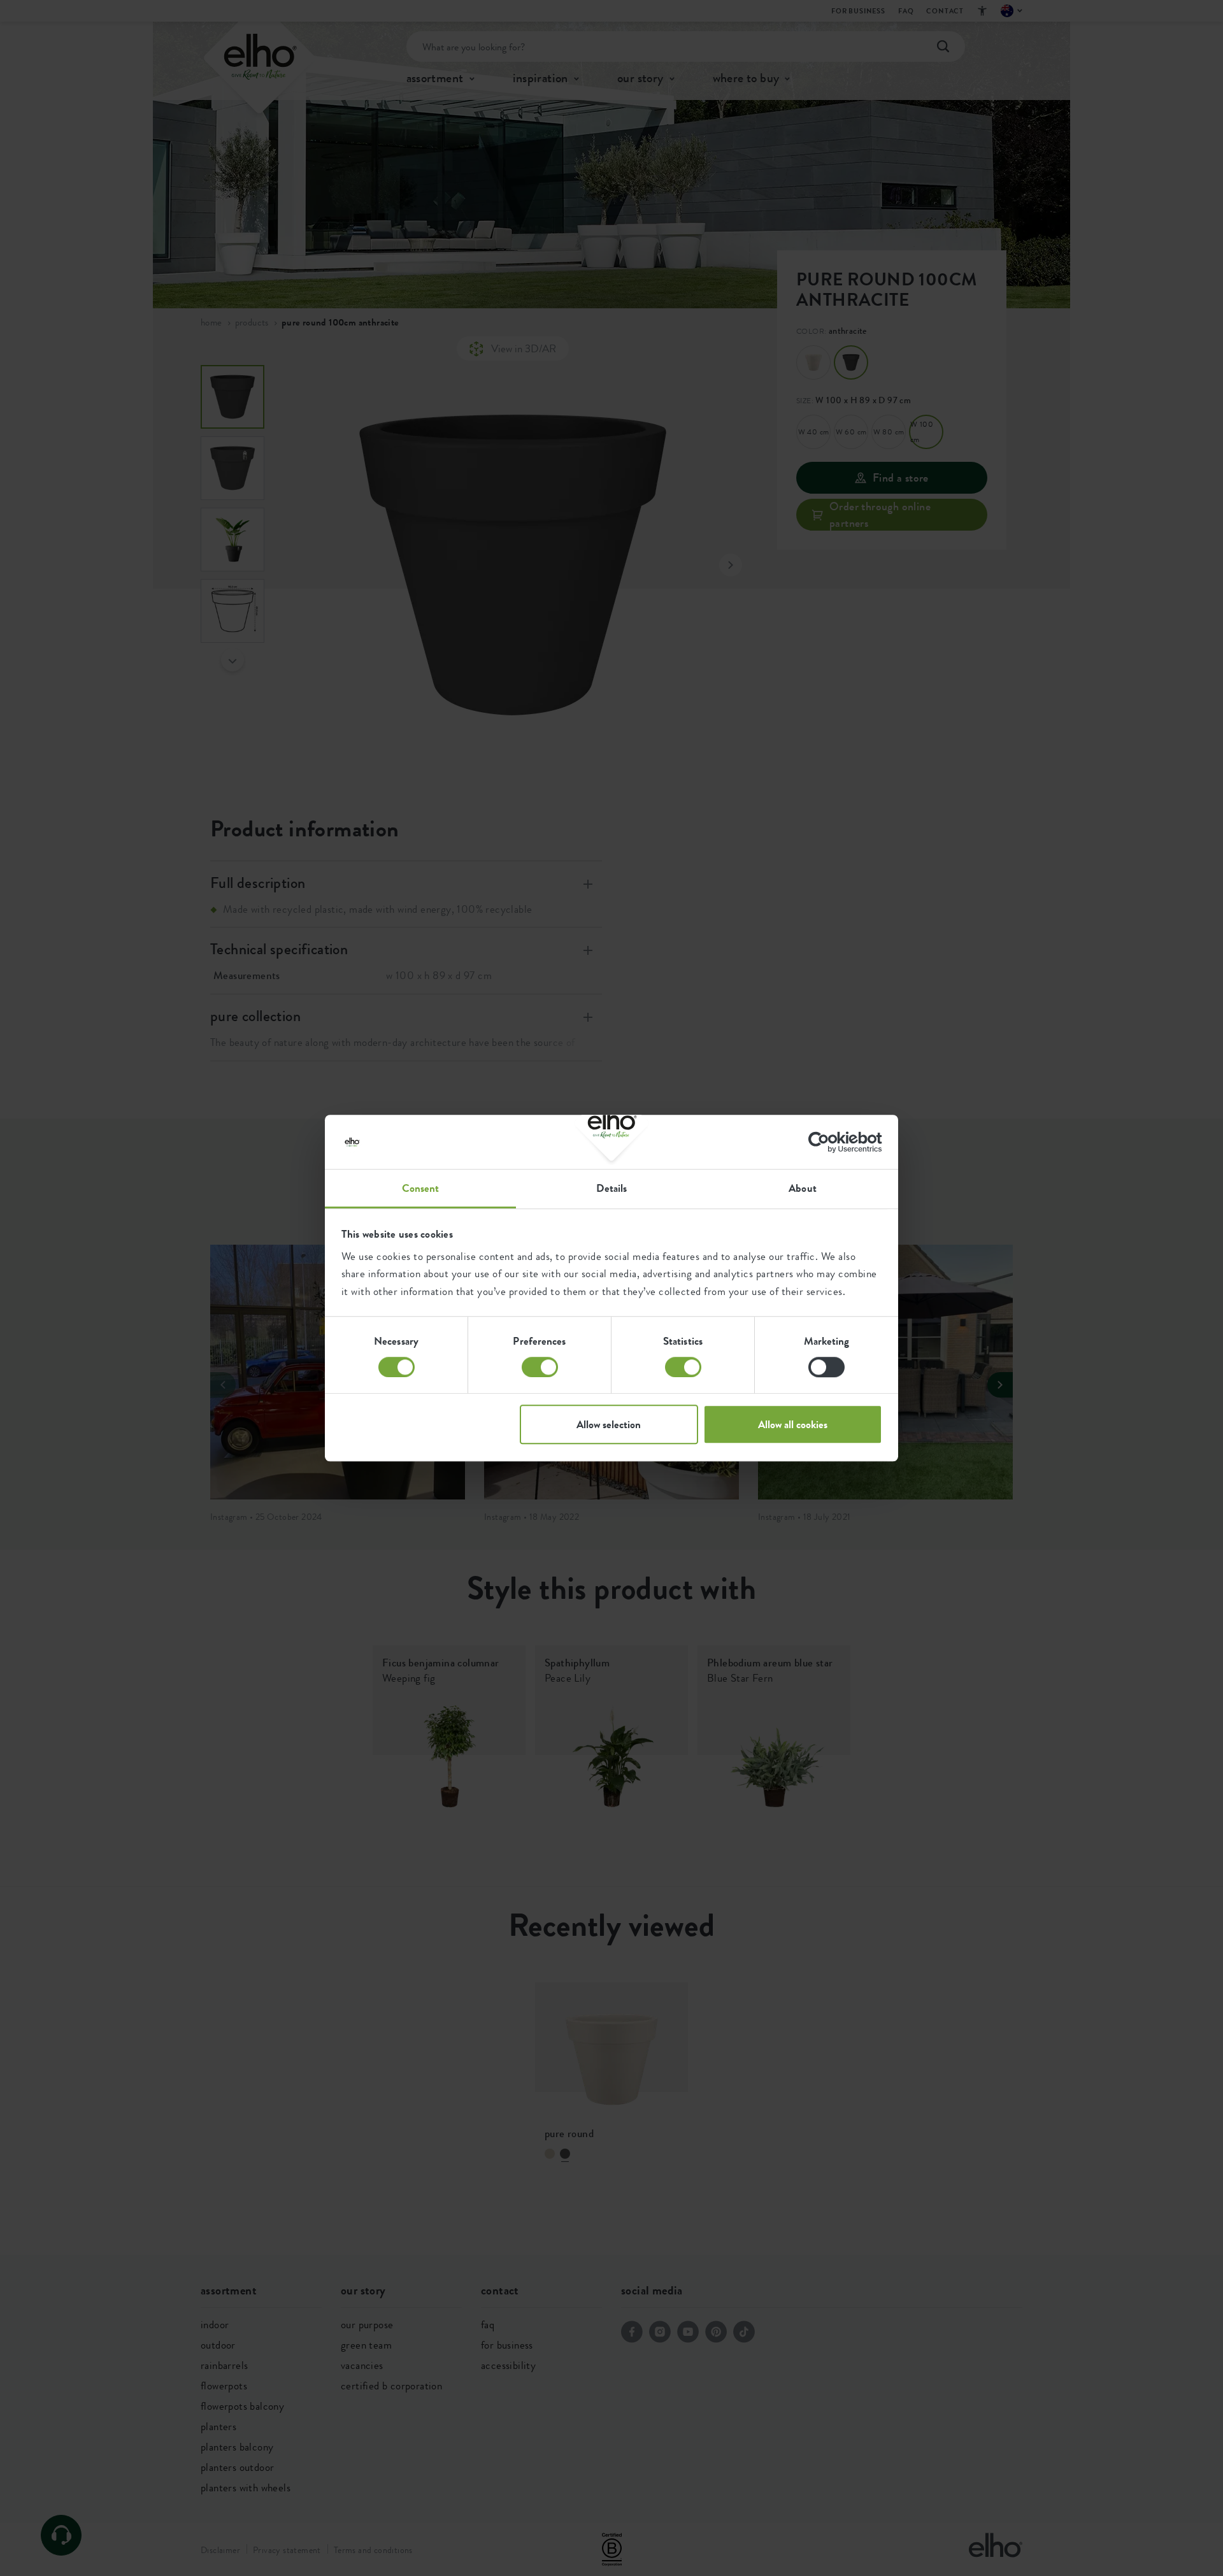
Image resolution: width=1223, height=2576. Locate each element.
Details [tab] (612, 1188)
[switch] (540, 1367)
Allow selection (609, 1424)
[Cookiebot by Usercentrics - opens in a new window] (826, 1142)
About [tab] (803, 1188)
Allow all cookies (793, 1424)
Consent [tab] (421, 1188)
